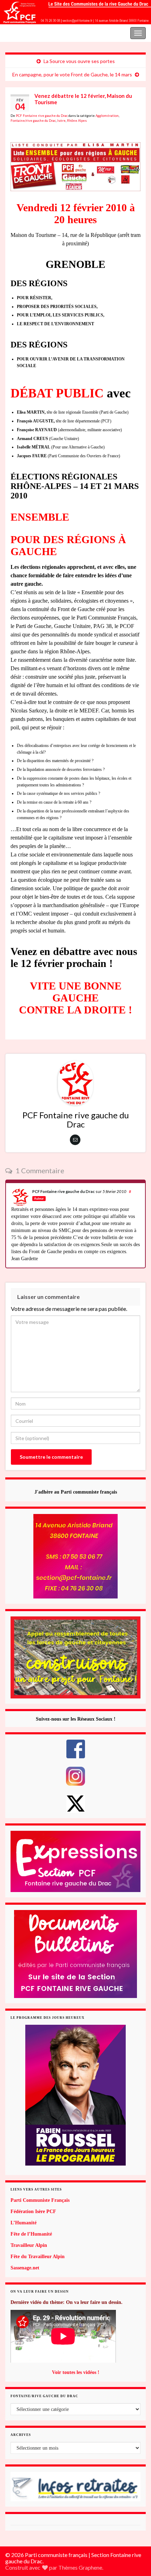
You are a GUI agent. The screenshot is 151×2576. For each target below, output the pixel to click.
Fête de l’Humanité (31, 2234)
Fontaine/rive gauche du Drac (33, 121)
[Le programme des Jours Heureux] (75, 2095)
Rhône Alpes (77, 121)
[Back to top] (135, 2534)
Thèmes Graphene (80, 2567)
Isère (61, 121)
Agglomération (107, 116)
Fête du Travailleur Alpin (38, 2257)
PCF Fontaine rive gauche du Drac (42, 116)
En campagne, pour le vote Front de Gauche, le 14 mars (72, 74)
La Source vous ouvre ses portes (79, 61)
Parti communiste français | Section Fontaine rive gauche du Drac (68, 32)
